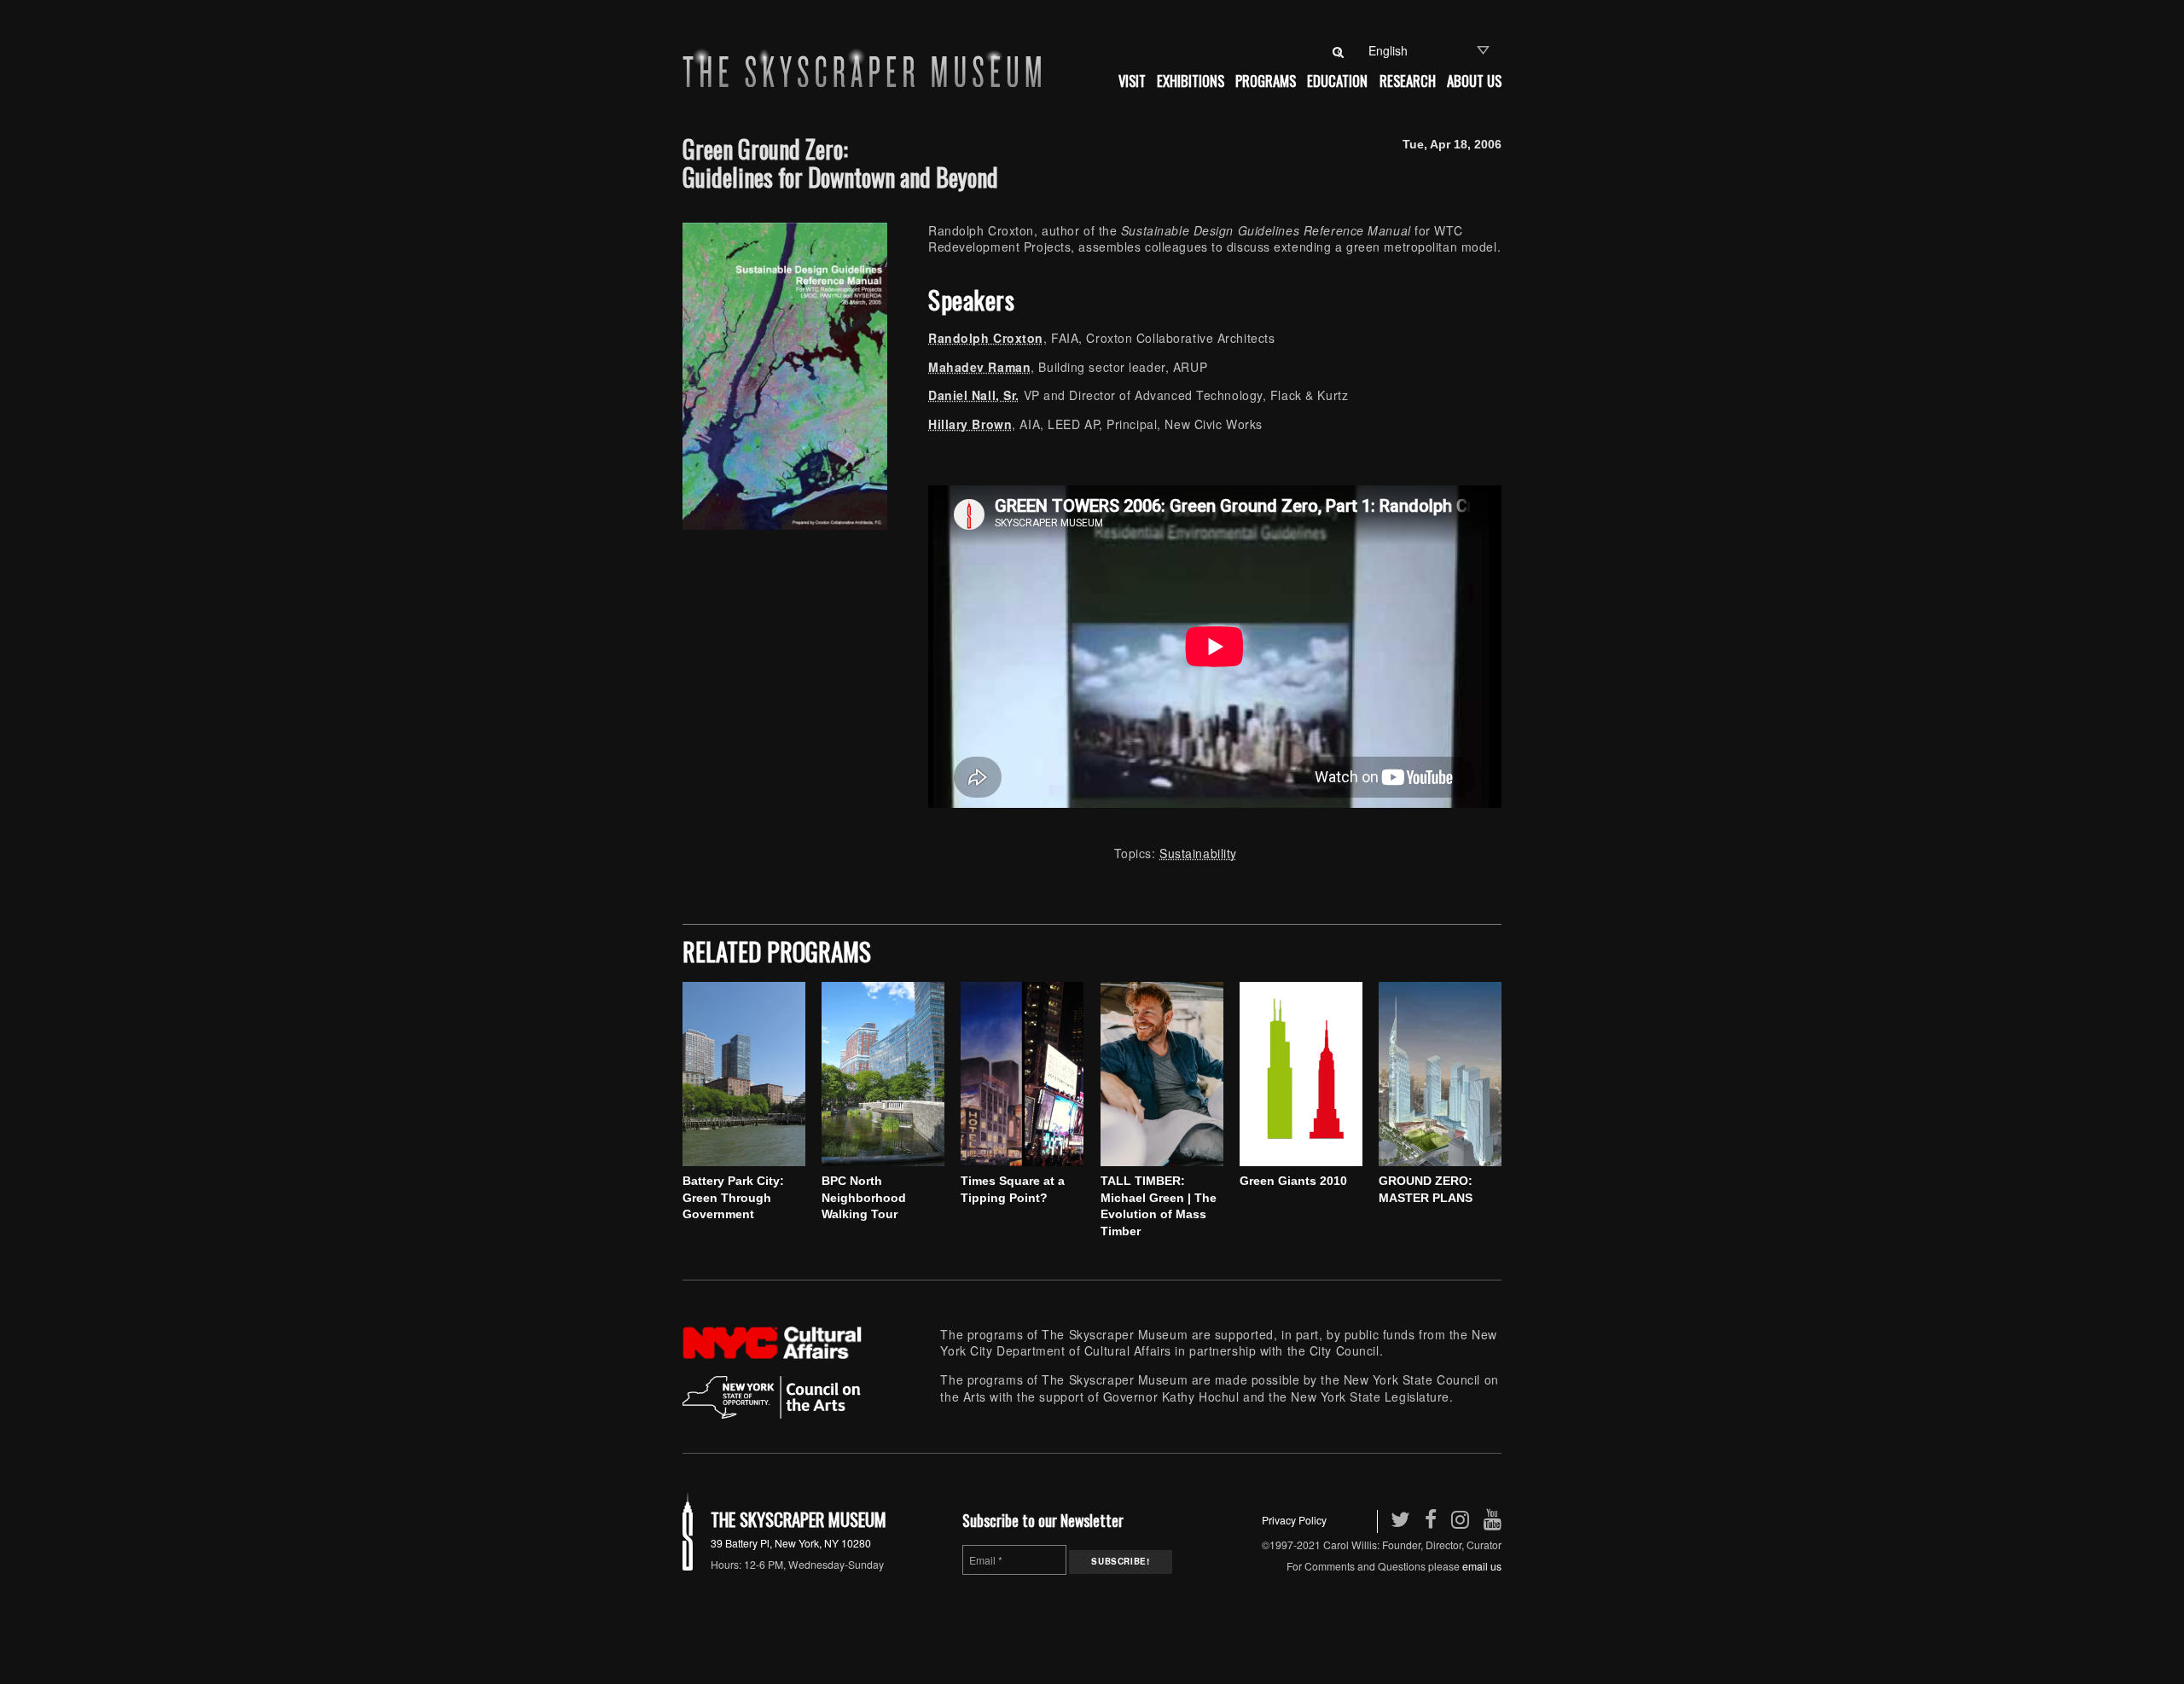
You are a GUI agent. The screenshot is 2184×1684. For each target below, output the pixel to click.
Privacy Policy (1294, 1520)
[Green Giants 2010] (1301, 1074)
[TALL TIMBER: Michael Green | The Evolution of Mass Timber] (1162, 1074)
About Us (1474, 81)
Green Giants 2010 (1293, 1181)
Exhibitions (1191, 81)
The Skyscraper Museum (799, 1519)
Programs (1266, 81)
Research (1408, 81)
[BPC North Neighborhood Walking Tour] (883, 1074)
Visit (1132, 81)
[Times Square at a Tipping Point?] (1022, 1074)
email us (1482, 1566)
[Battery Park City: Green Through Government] (744, 1074)
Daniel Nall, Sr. (974, 395)
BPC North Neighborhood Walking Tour (864, 1197)
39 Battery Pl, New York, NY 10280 (791, 1543)
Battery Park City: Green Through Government (733, 1197)
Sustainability (1198, 853)
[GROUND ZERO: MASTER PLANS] (1440, 1074)
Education (1337, 81)
